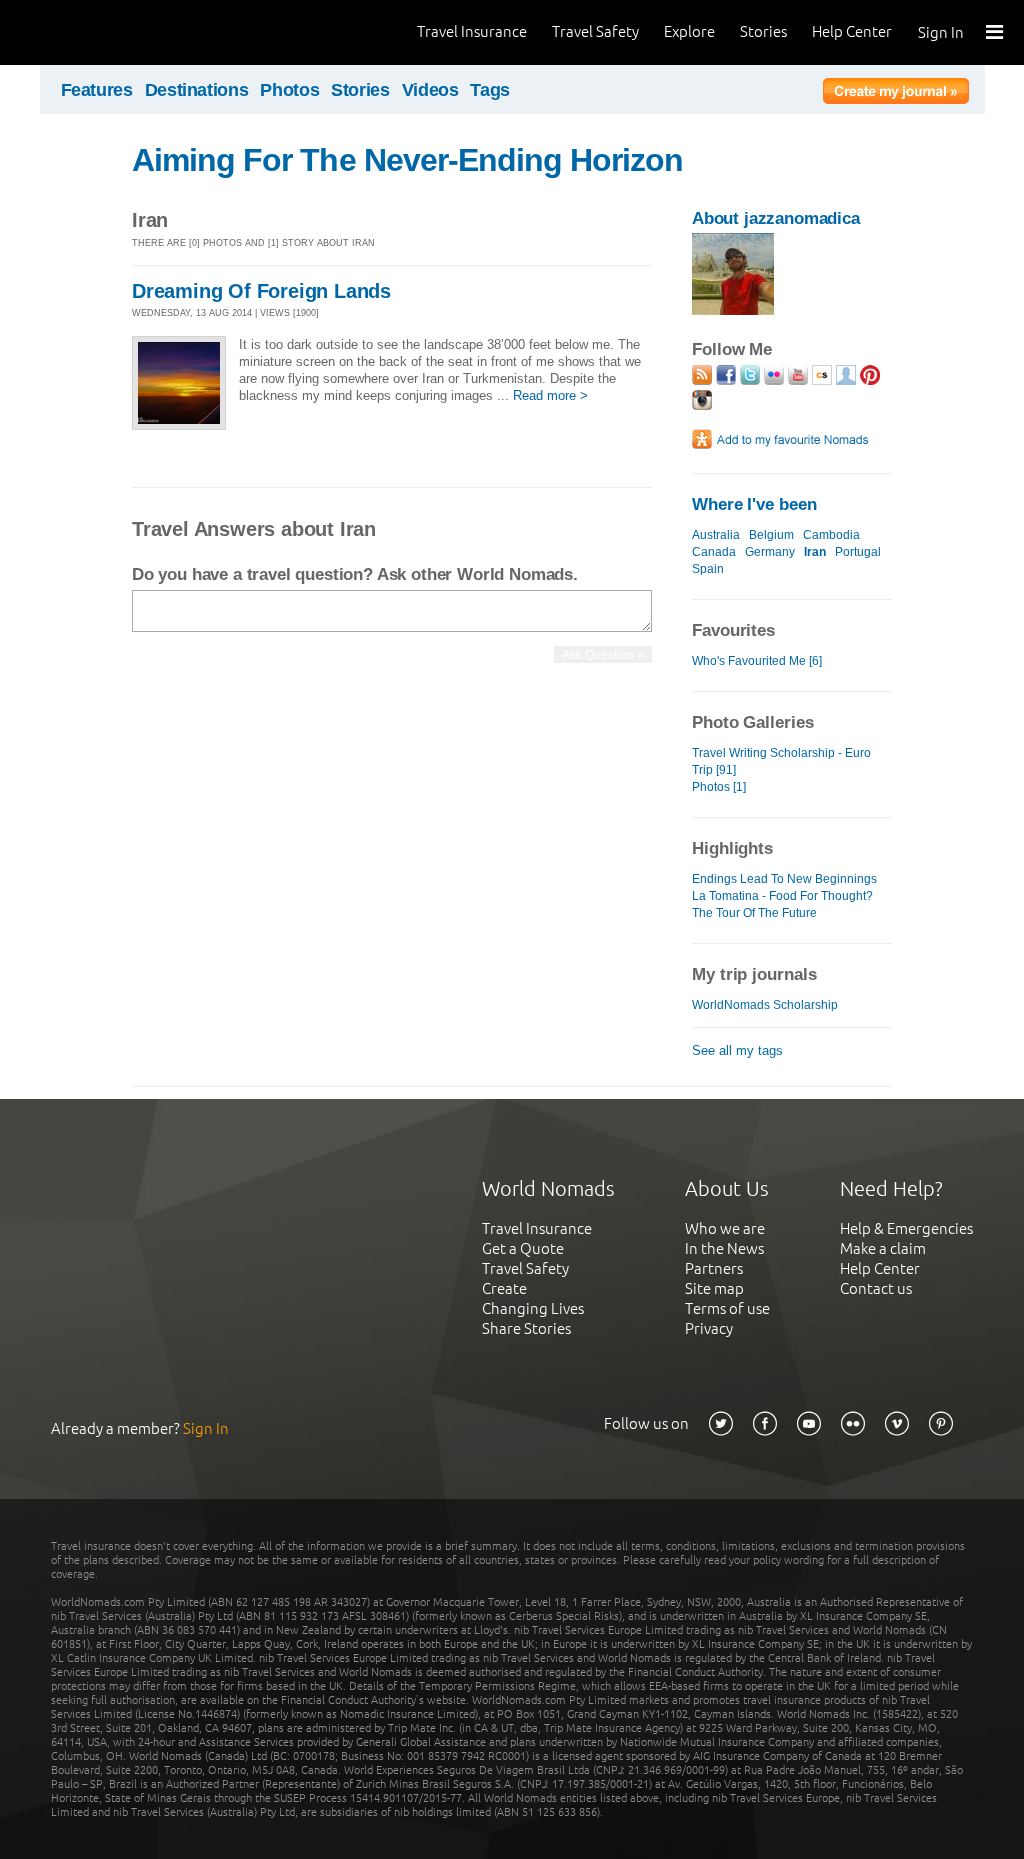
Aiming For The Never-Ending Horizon (407, 160)
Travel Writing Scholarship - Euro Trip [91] (781, 761)
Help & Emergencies (906, 1228)
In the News (724, 1248)
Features (97, 90)
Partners (714, 1268)
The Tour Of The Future (754, 913)
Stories (763, 31)
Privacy (709, 1328)
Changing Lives (533, 1308)
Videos (430, 90)
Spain (708, 569)
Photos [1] (719, 787)
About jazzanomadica (776, 218)
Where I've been (754, 504)
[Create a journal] (896, 94)
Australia (716, 535)
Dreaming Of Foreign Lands (261, 291)
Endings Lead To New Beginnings (784, 879)
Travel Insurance (472, 31)
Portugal (858, 552)
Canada (714, 552)
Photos (289, 90)
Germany (770, 552)
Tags (490, 90)
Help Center (852, 31)
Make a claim (883, 1248)
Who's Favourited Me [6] (757, 661)
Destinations (197, 90)
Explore (689, 31)
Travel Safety (595, 31)
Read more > (550, 395)
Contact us (876, 1288)
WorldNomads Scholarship (765, 1005)
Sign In (941, 32)
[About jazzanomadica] (733, 310)
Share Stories (526, 1328)
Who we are (725, 1228)
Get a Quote (523, 1248)
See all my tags (737, 1050)
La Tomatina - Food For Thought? (782, 896)
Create (504, 1288)
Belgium (771, 535)
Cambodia (831, 535)
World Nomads (105, 32)
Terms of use (727, 1308)
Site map (714, 1288)
